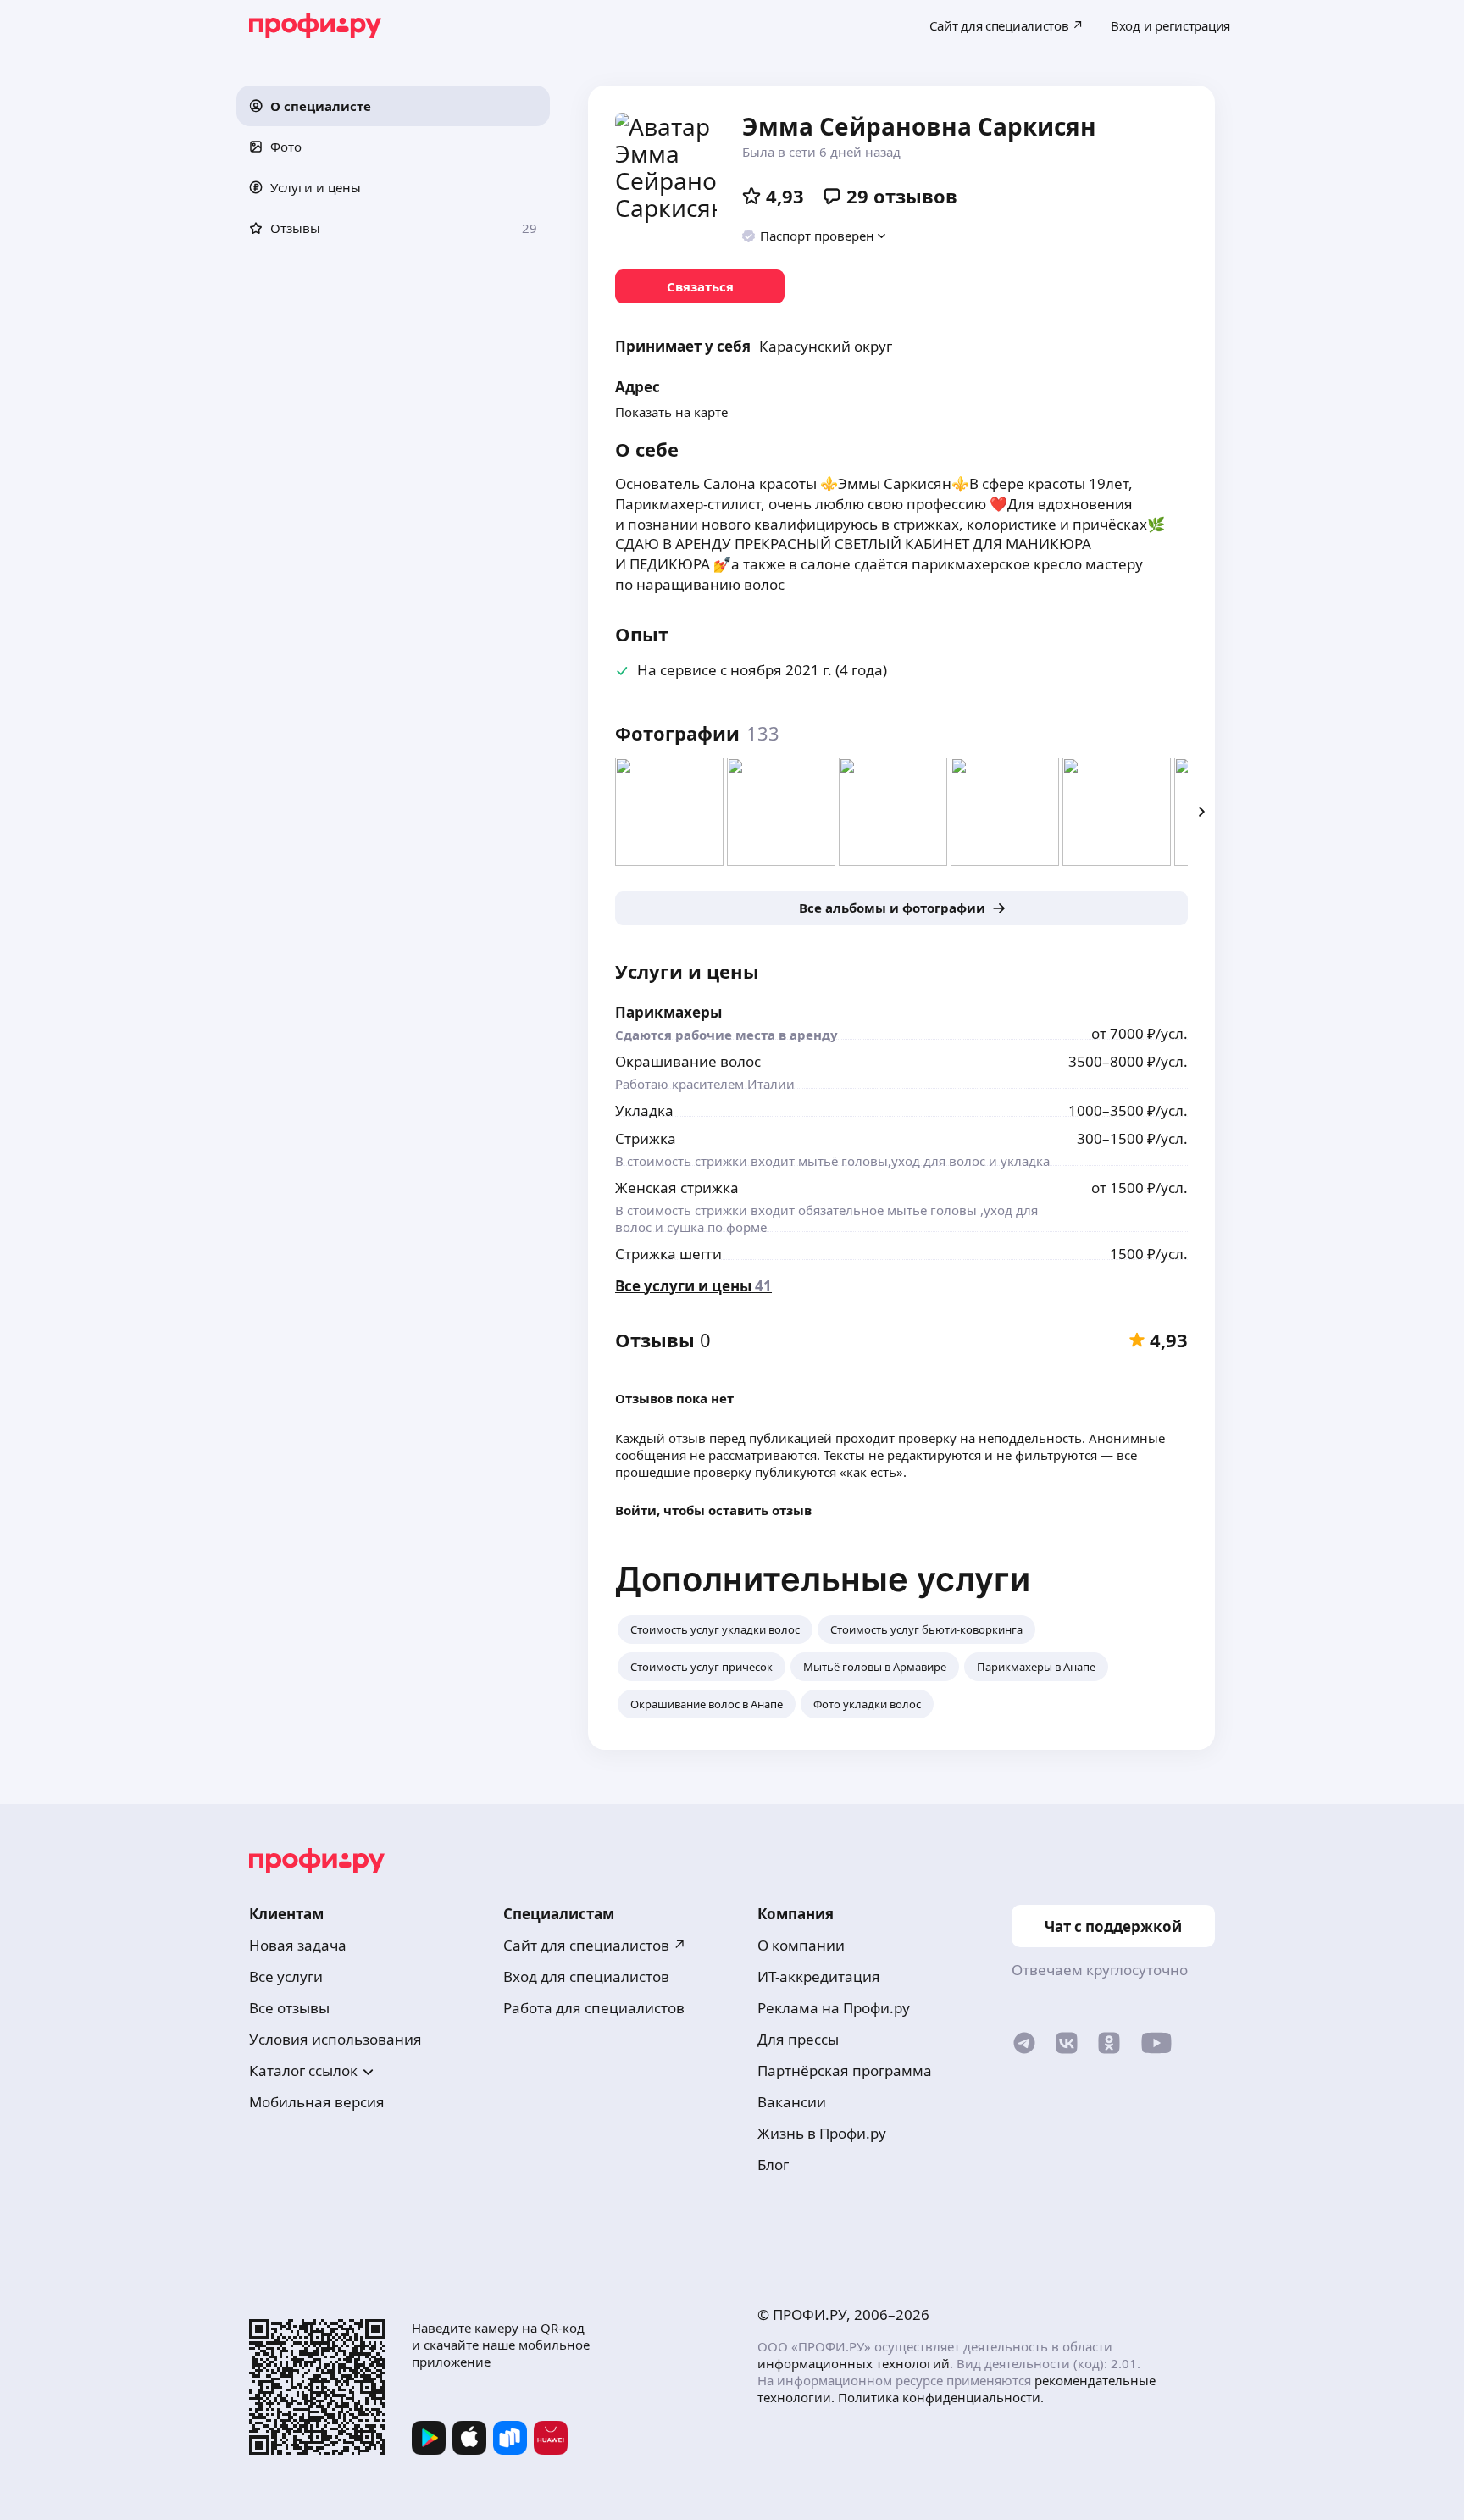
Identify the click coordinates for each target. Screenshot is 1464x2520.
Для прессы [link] (798, 2039)
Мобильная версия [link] (317, 2102)
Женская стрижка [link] (677, 1188)
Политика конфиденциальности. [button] (941, 2397)
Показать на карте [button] (671, 412)
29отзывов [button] (902, 196)
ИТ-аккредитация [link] (819, 1976)
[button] (393, 106)
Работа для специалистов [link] (594, 2008)
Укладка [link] (644, 1110)
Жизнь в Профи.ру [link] (822, 2133)
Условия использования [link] (335, 2039)
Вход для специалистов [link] (586, 1976)
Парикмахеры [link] (668, 1012)
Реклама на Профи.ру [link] (834, 2008)
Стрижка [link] (646, 1138)
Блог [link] (773, 2165)
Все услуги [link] (286, 1976)
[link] (700, 286)
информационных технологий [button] (854, 2363)
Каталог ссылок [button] (303, 2070)
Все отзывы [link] (289, 2008)
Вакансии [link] (792, 2102)
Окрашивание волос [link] (688, 1061)
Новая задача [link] (298, 1945)
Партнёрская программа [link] (845, 2070)
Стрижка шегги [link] (668, 1254)
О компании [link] (801, 1945)
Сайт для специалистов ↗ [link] (595, 1945)
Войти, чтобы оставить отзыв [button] (713, 1510)
